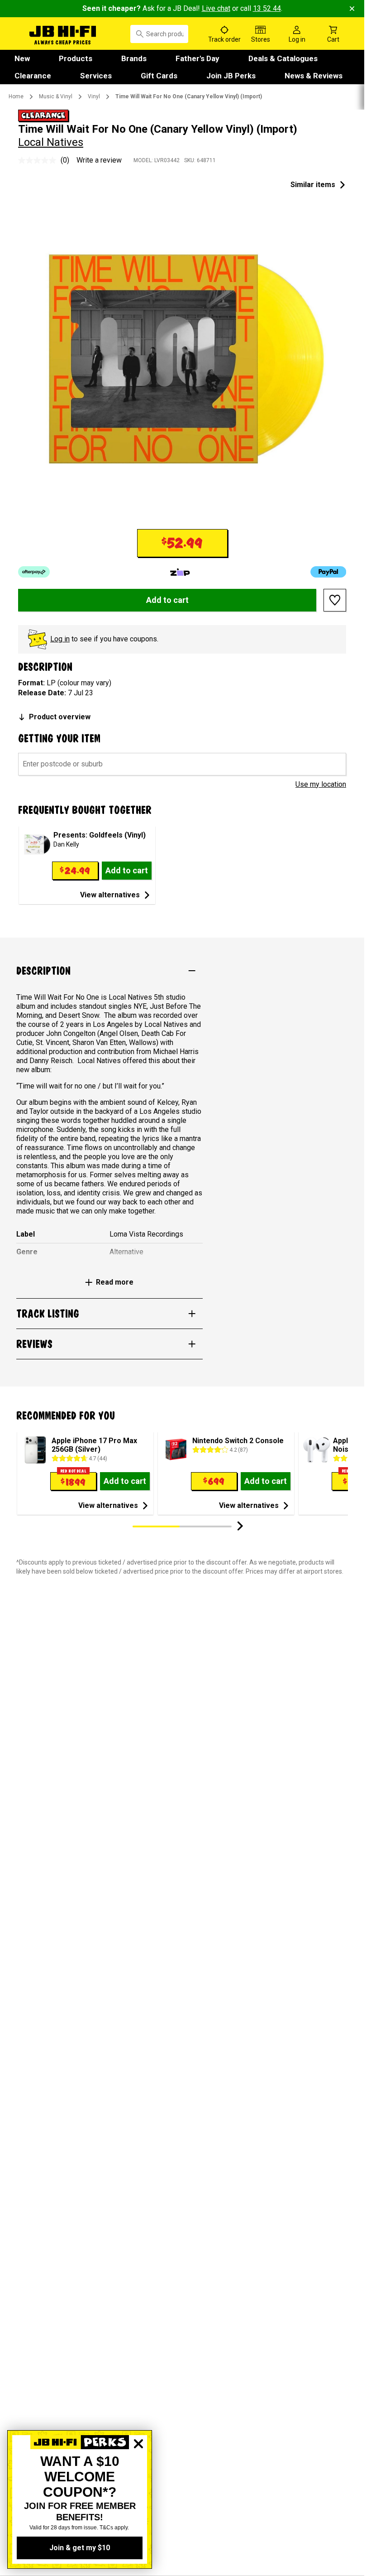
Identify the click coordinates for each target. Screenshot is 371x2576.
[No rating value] (39, 160)
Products (76, 58)
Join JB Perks (231, 76)
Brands (134, 58)
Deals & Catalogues (283, 58)
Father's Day (197, 58)
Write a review (99, 160)
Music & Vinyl (56, 96)
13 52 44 (267, 8)
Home (16, 96)
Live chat (216, 8)
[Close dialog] (138, 2475)
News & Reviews (314, 76)
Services (96, 76)
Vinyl (94, 96)
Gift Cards (159, 76)
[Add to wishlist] (335, 600)
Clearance (33, 76)
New (22, 58)
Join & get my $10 (80, 2548)
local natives (51, 142)
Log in (60, 639)
